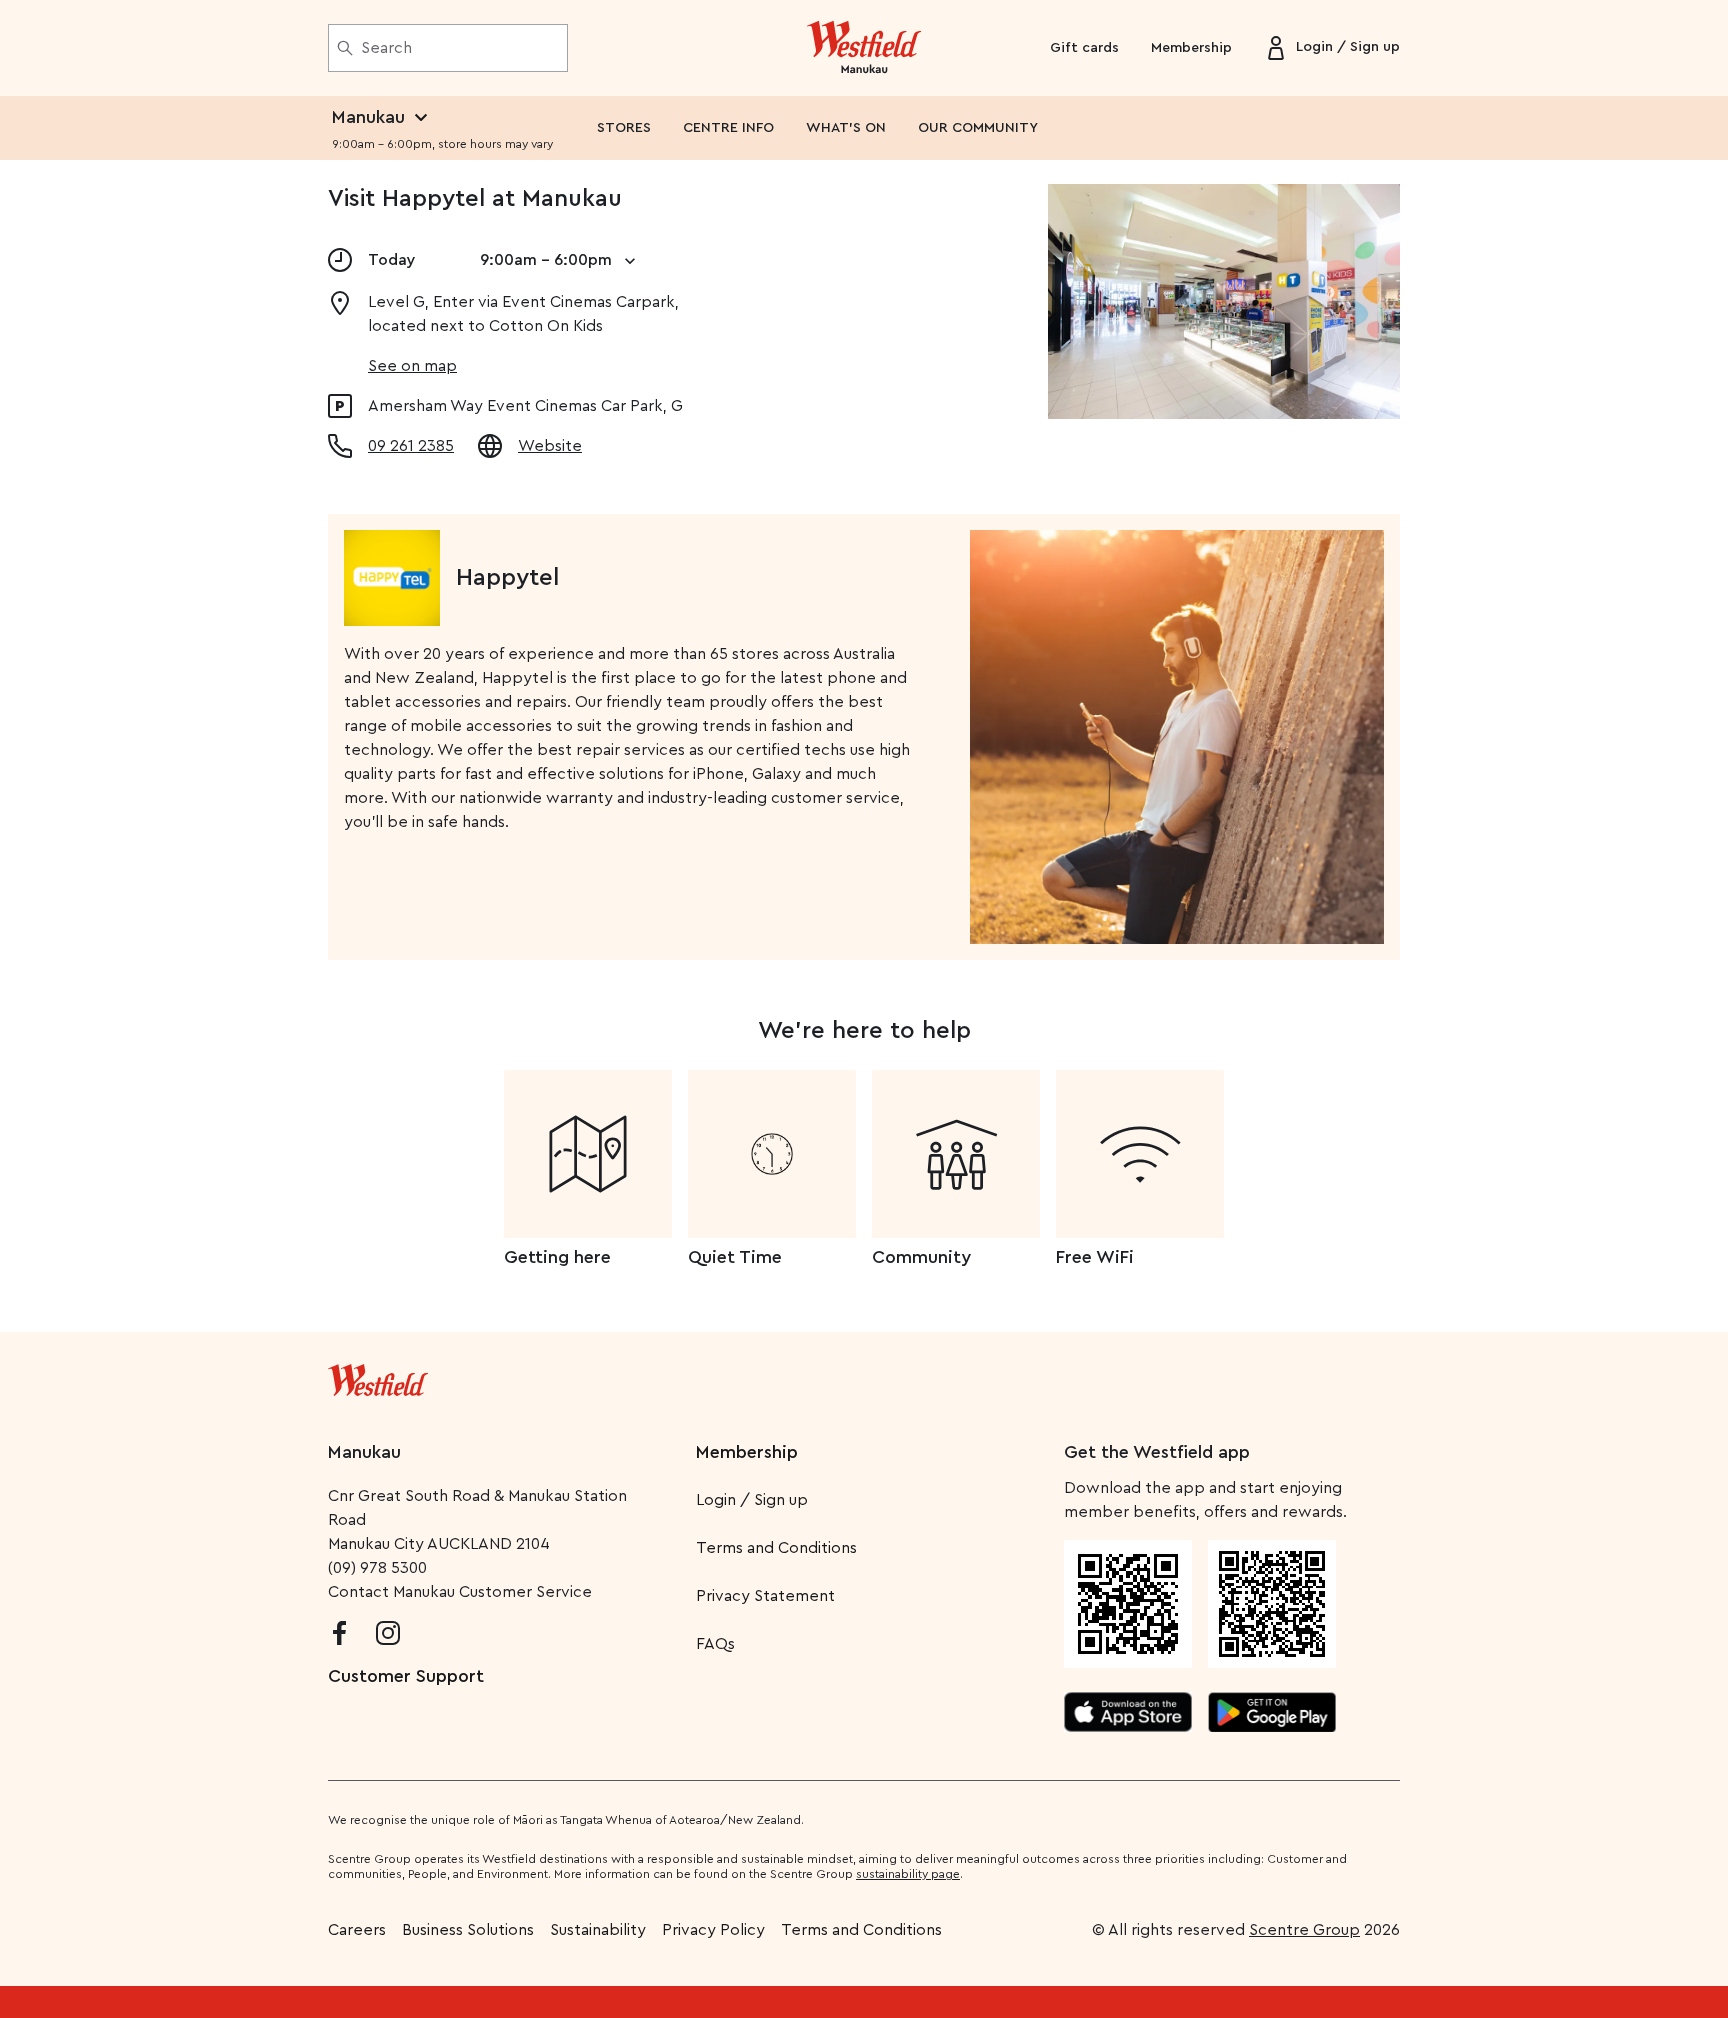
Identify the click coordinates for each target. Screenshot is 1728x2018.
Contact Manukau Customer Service (460, 1592)
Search (386, 48)
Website (550, 446)
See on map (412, 366)
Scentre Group (1304, 1930)
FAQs (715, 1644)
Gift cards (1084, 48)
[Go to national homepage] (378, 1376)
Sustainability (598, 1930)
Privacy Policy (713, 1930)
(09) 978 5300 (377, 1568)
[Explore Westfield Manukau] (864, 48)
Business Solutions (468, 1930)
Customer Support (406, 1676)
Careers (357, 1930)
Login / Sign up (752, 1500)
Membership (1191, 48)
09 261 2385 (411, 446)
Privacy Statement (765, 1596)
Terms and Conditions (776, 1548)
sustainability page (908, 1874)
